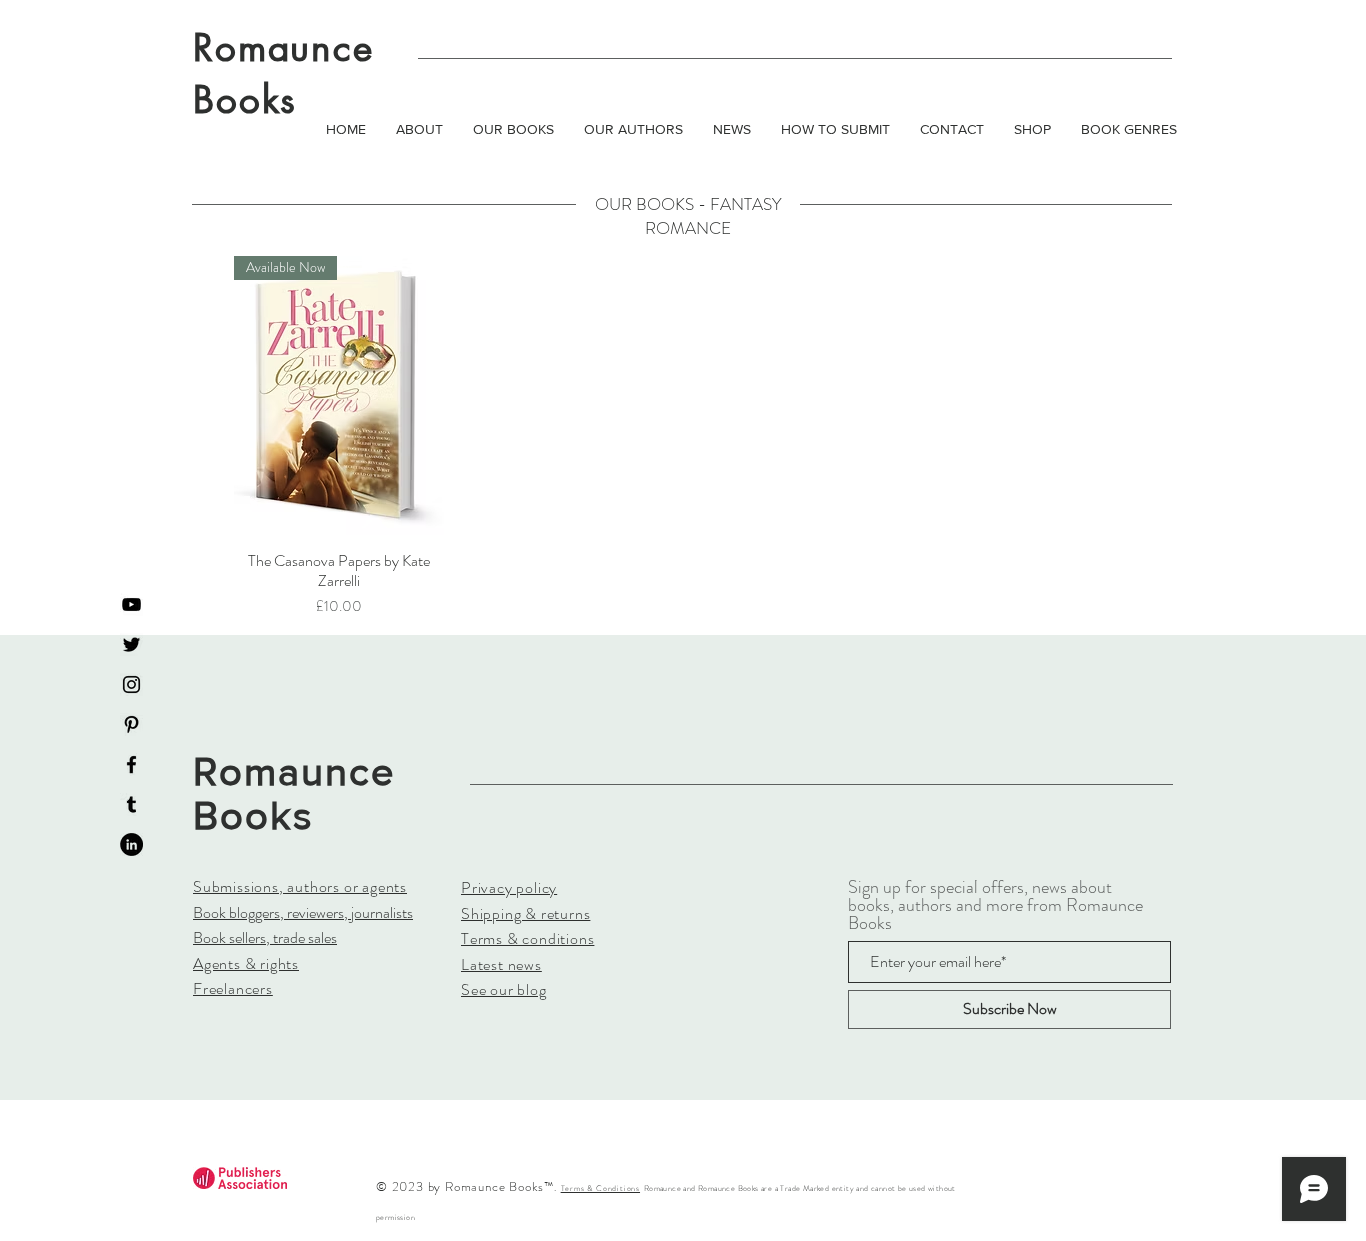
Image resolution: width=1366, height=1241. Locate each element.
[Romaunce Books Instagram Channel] (131, 684)
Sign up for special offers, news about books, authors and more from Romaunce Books (995, 905)
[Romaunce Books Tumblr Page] (131, 804)
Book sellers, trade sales (265, 937)
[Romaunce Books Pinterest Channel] (131, 724)
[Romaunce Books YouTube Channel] (131, 604)
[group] (683, 437)
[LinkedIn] (131, 844)
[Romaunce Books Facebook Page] (131, 764)
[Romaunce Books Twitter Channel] (131, 644)
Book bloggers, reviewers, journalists (303, 912)
